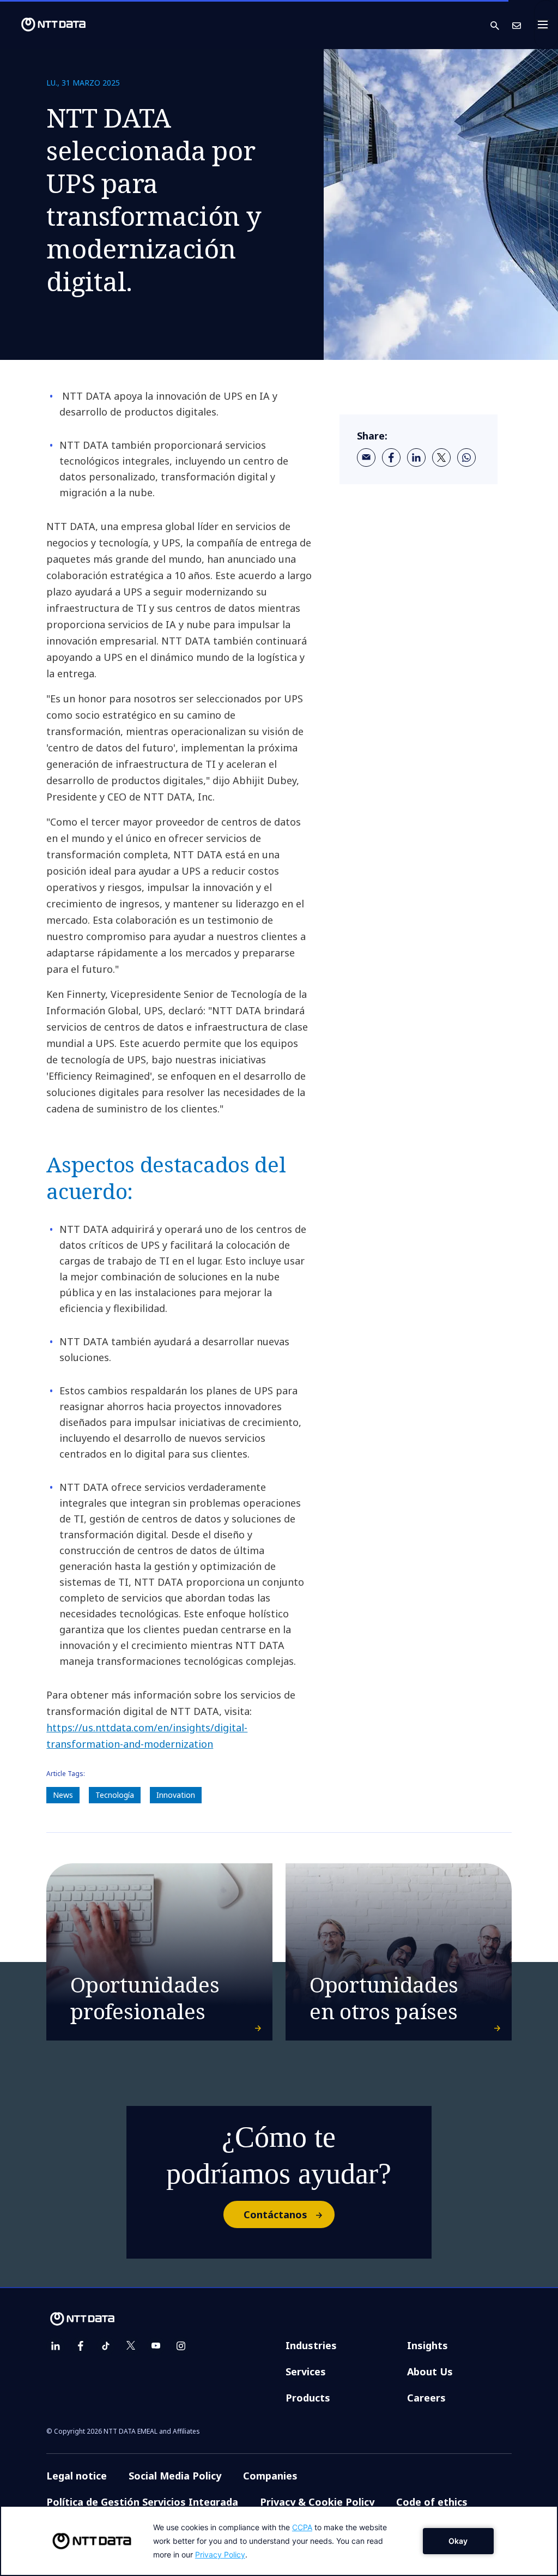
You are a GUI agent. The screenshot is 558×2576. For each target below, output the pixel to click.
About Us (430, 2372)
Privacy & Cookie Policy (317, 2502)
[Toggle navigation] (546, 25)
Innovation (176, 1795)
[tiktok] (106, 2346)
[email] (366, 458)
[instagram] (181, 2346)
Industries (311, 2345)
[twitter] (441, 458)
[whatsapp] (466, 458)
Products (308, 2398)
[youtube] (156, 2346)
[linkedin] (416, 458)
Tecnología (115, 1795)
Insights (427, 2345)
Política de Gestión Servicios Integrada (142, 2502)
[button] (501, 25)
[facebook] (391, 458)
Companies (270, 2476)
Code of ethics (432, 2502)
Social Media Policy (175, 2476)
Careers (426, 2398)
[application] (279, 2541)
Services (306, 2372)
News (63, 1795)
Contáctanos (275, 2214)
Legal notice (77, 2476)
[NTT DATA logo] (45, 25)
